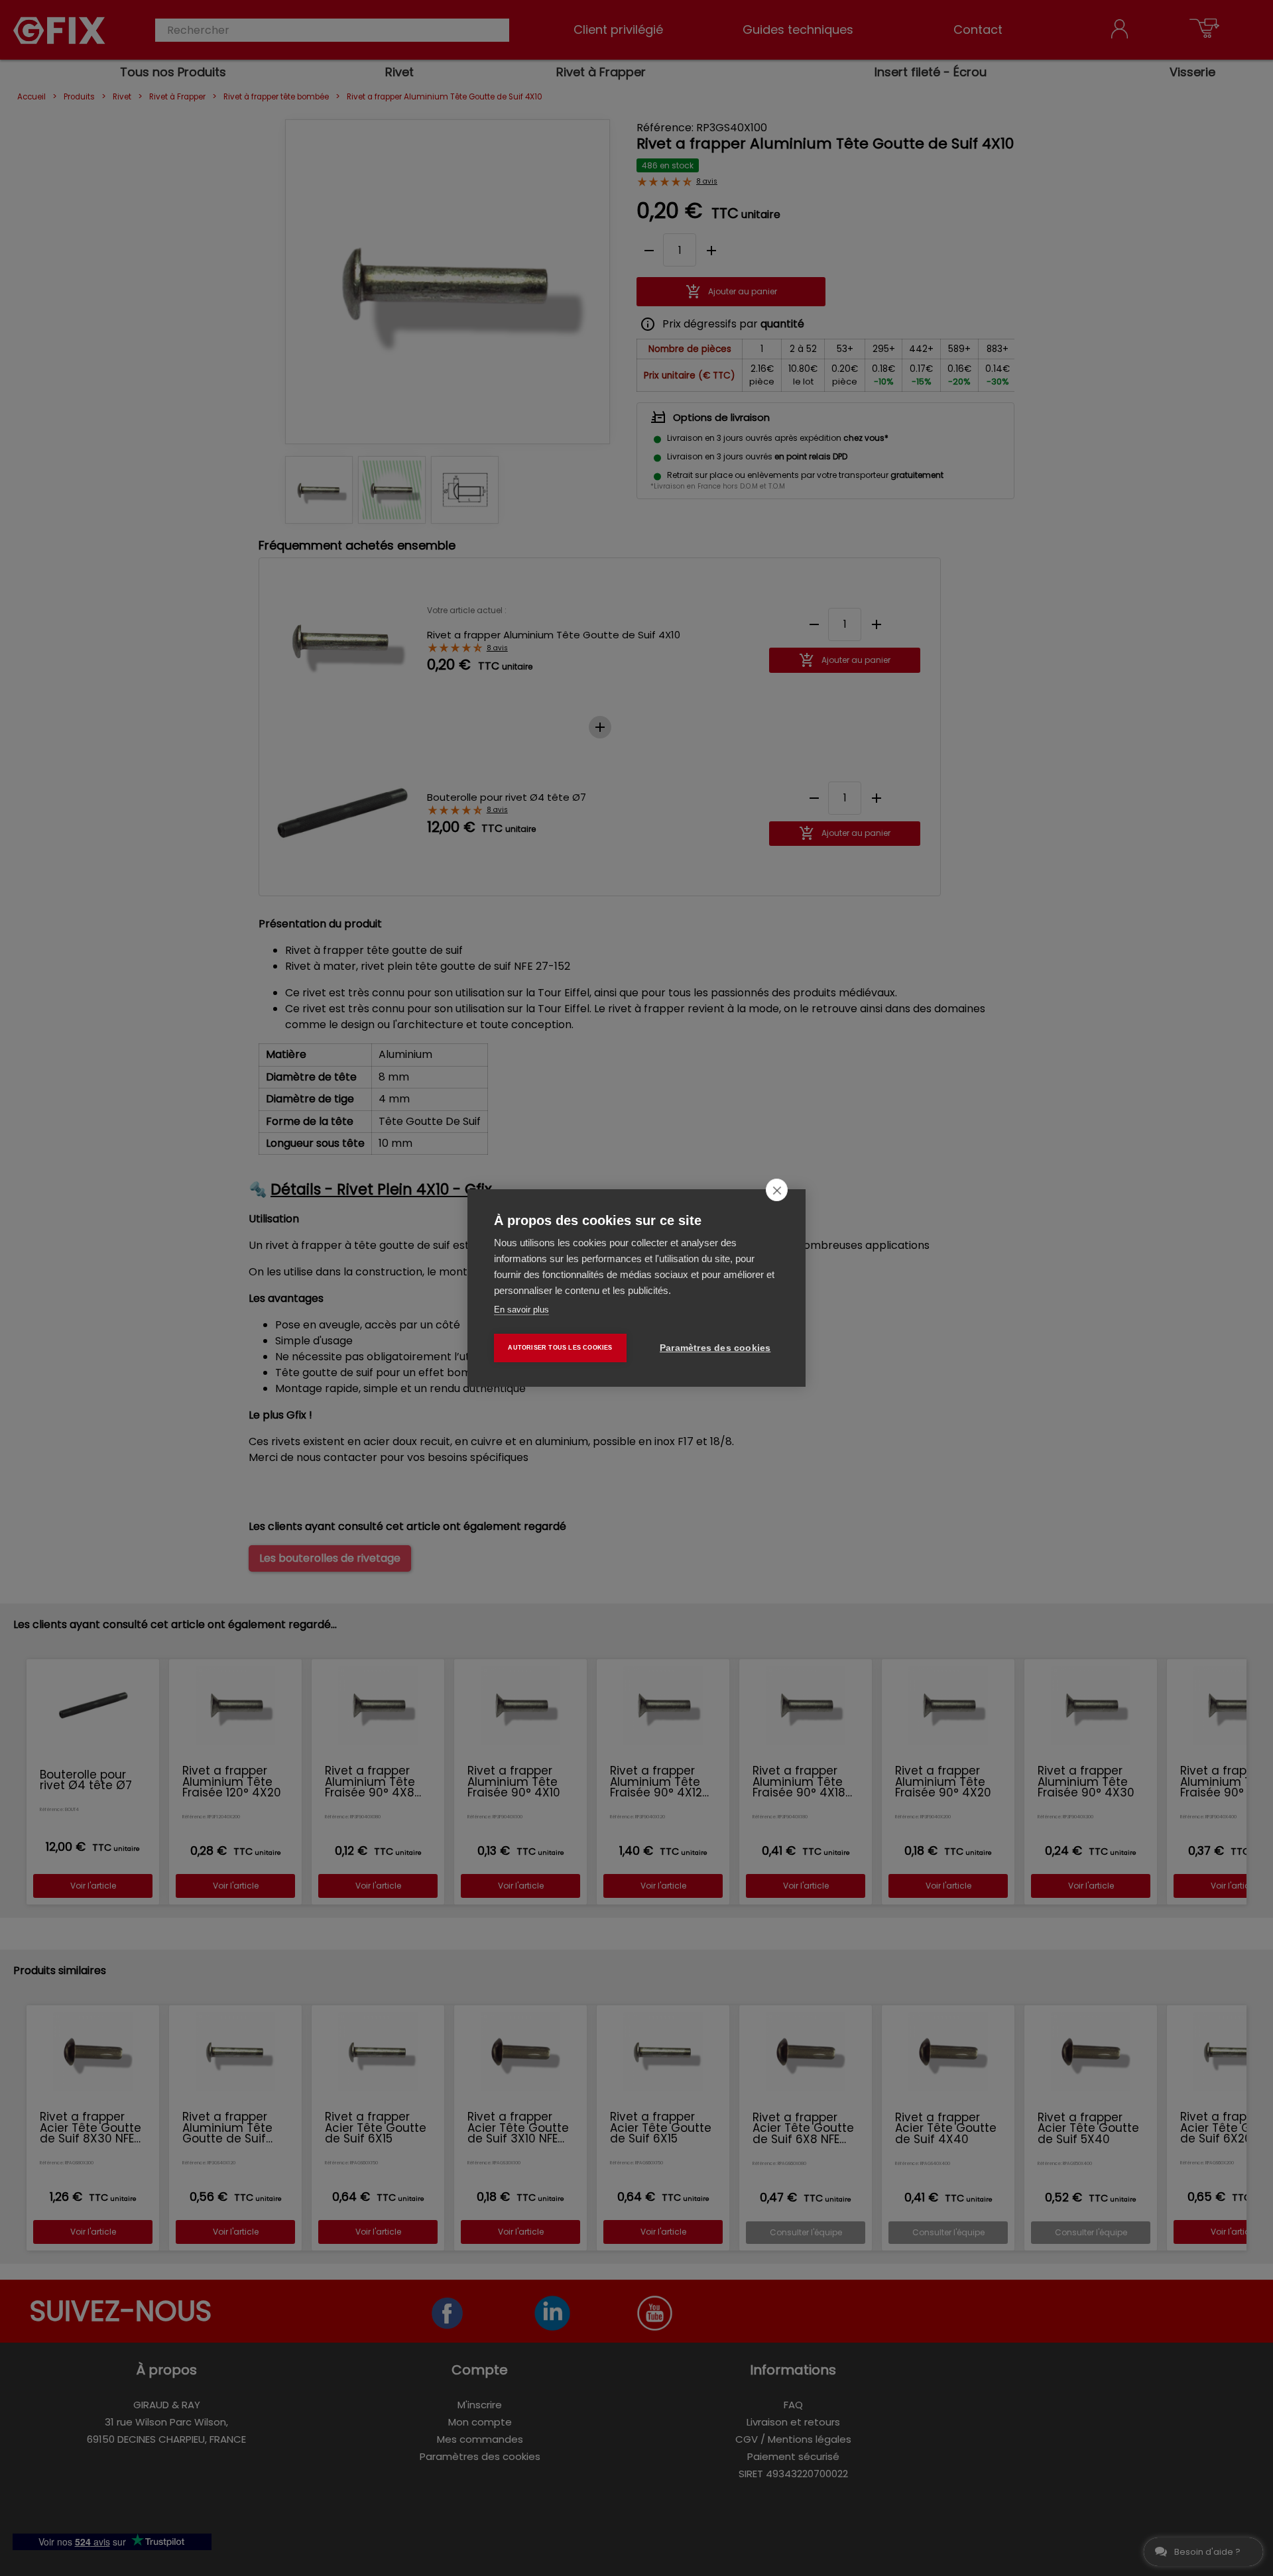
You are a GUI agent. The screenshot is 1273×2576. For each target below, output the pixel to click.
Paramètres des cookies (715, 1348)
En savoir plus (521, 1310)
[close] (777, 1190)
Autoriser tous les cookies (560, 1348)
